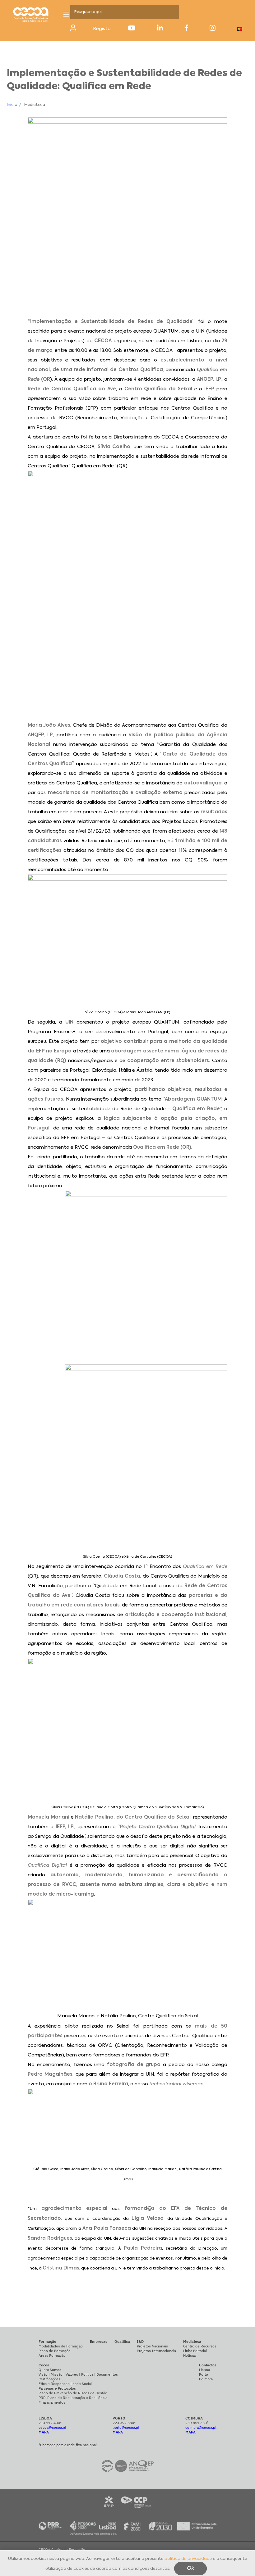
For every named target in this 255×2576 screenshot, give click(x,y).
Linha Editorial (195, 2351)
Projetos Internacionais (156, 2351)
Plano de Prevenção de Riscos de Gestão (73, 2393)
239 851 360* (197, 2423)
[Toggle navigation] (66, 14)
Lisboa (204, 2370)
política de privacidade (188, 2559)
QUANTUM (166, 331)
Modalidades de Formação (61, 2346)
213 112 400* (50, 2423)
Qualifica (122, 2341)
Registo (102, 29)
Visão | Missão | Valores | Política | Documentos (78, 2374)
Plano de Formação (55, 2351)
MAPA (44, 2432)
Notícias (190, 2355)
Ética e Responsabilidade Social (65, 2384)
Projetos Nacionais (152, 2346)
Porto (204, 2374)
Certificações (49, 2379)
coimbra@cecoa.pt (201, 2427)
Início (12, 105)
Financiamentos (52, 2402)
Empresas (99, 2341)
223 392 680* (124, 2423)
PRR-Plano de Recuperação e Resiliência (73, 2398)
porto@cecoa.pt (126, 2427)
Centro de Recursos (200, 2346)
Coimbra (206, 2379)
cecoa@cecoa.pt (52, 2427)
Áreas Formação (52, 2355)
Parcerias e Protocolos (57, 2388)
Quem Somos (50, 2370)
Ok (190, 2569)
